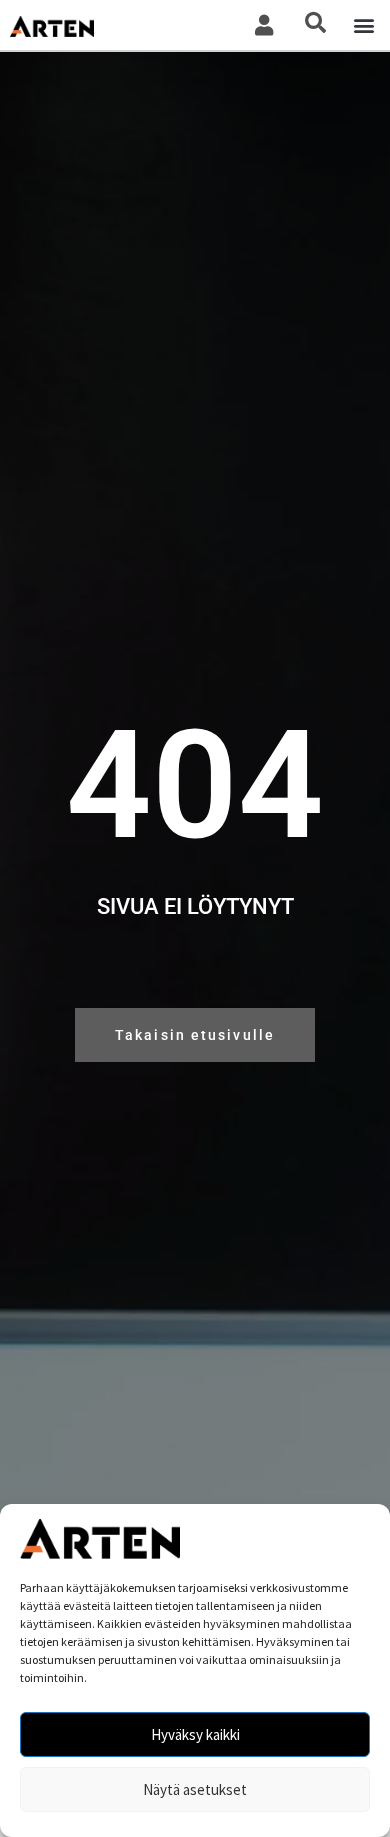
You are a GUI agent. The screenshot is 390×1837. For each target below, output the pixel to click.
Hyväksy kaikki (195, 1734)
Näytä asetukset (195, 1789)
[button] (363, 25)
